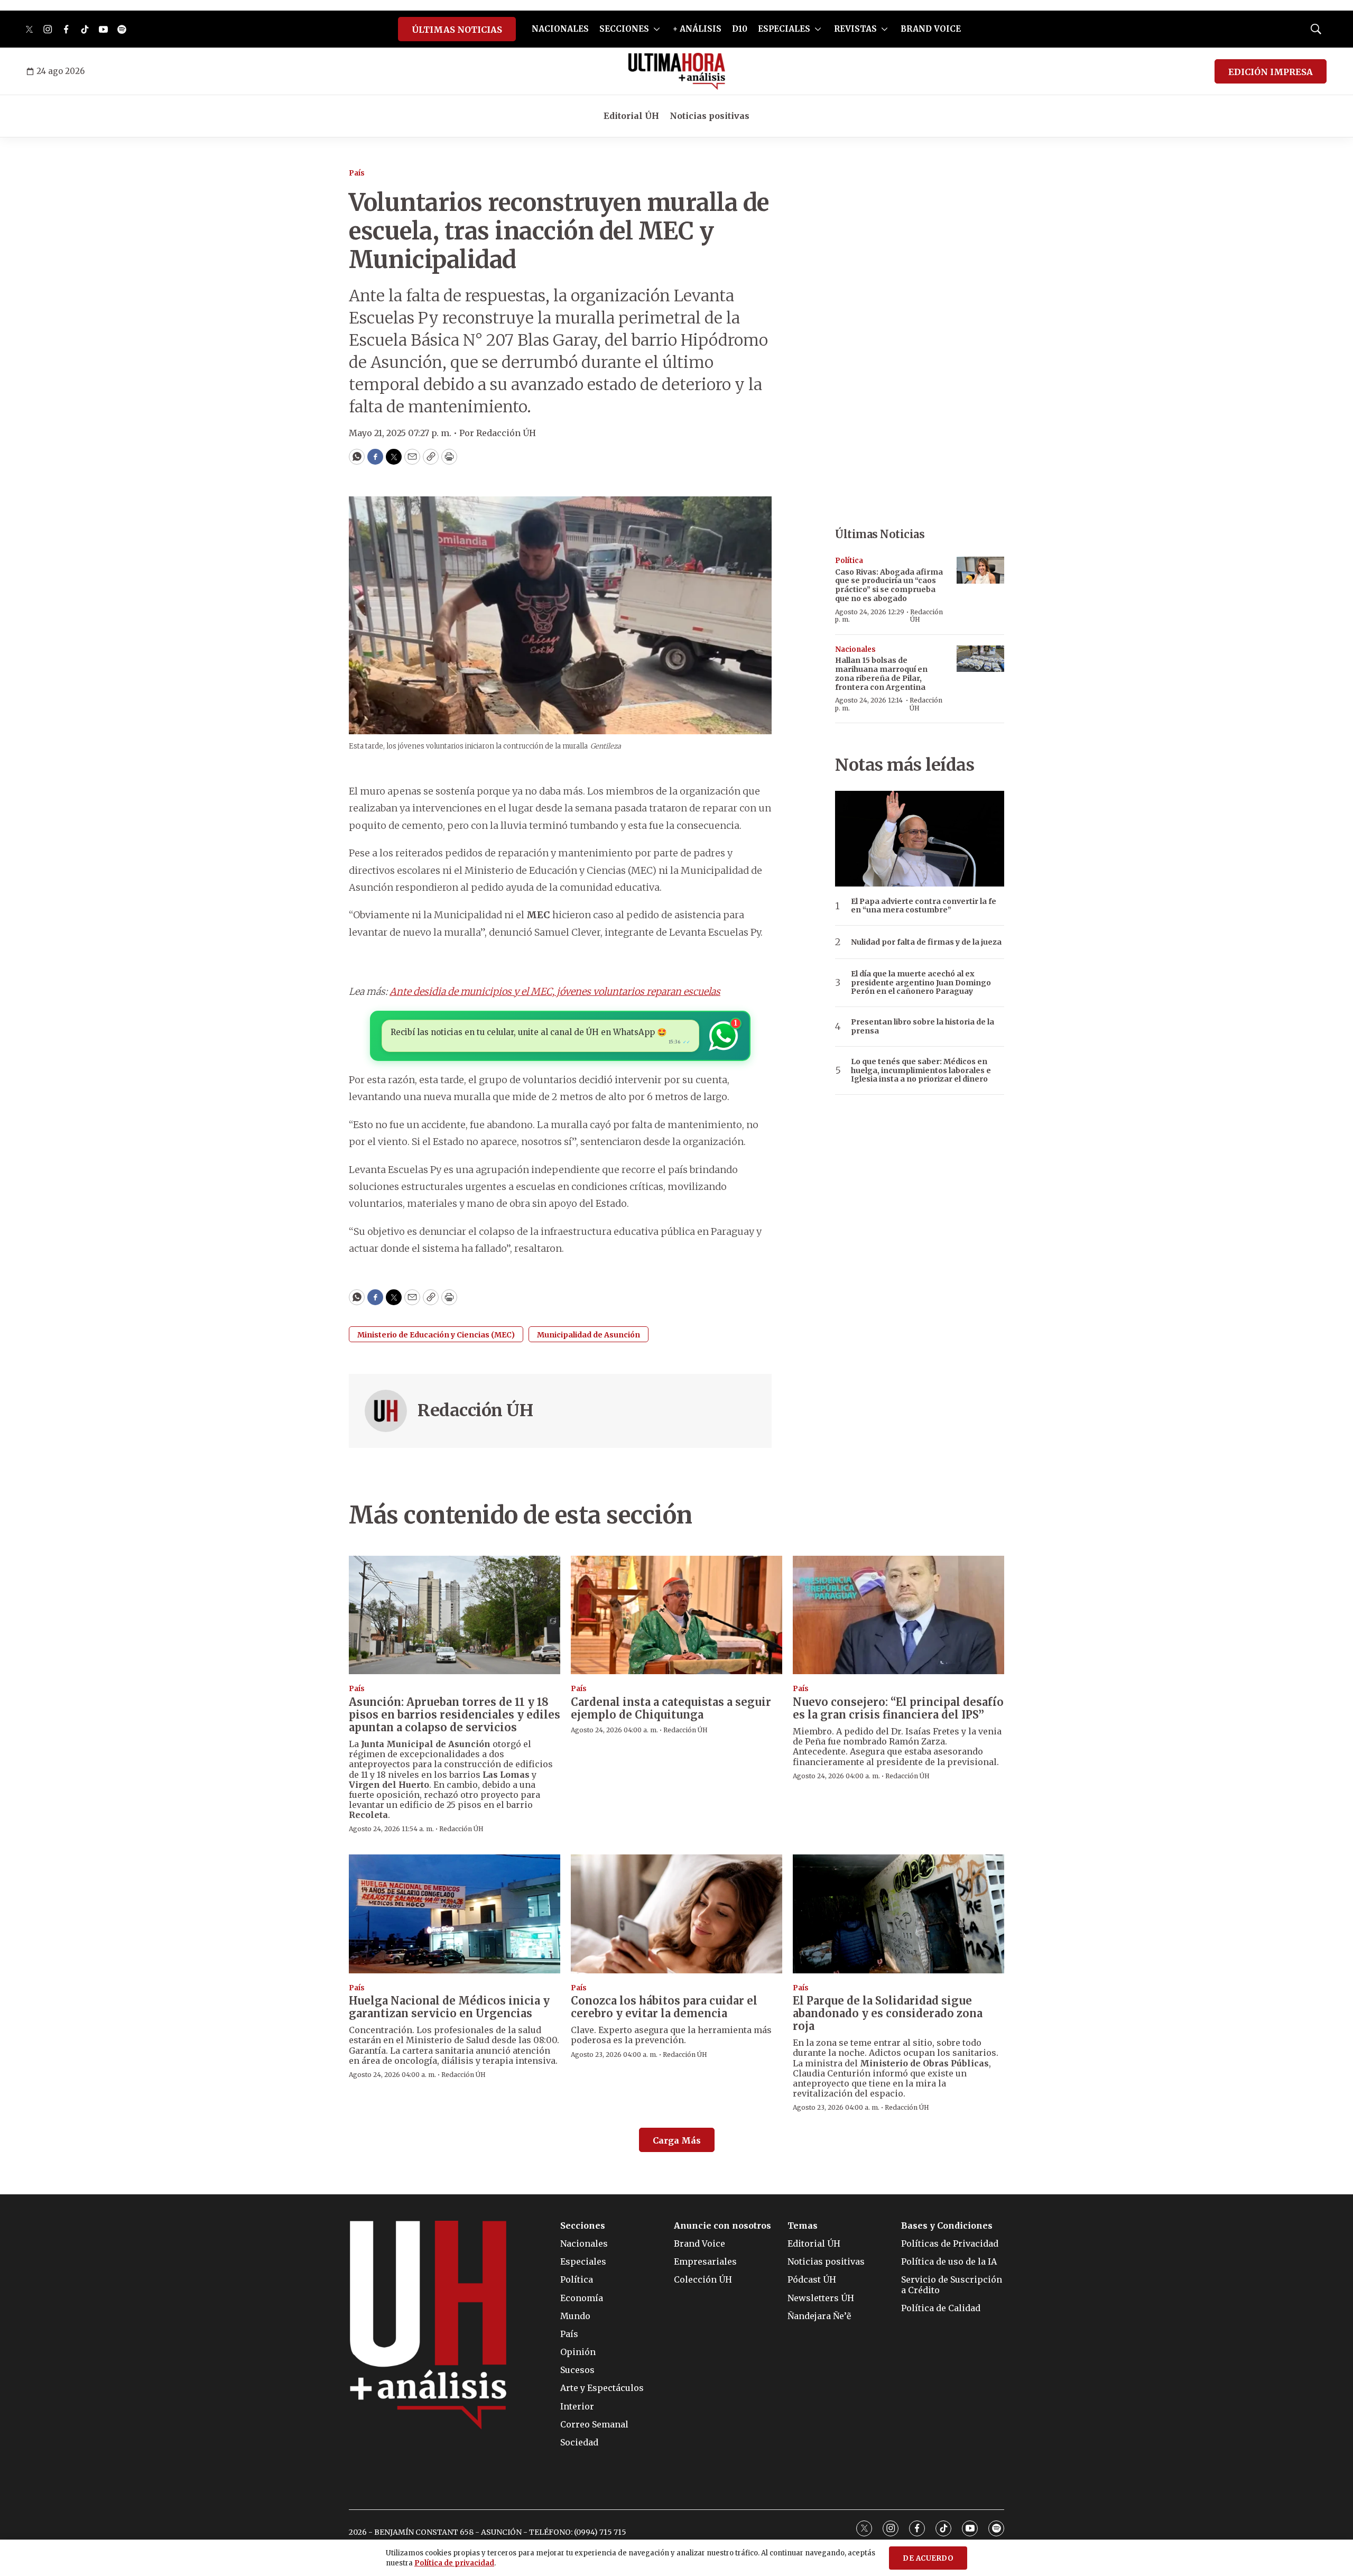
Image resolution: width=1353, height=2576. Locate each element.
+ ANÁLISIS (697, 29)
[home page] (677, 71)
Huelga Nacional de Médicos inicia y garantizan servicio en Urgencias (449, 2007)
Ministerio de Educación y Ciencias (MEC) (436, 1335)
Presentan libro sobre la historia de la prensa (923, 1027)
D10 (740, 29)
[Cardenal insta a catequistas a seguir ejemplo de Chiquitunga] (676, 1615)
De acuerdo (928, 2558)
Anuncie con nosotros (722, 2226)
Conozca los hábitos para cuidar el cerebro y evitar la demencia (664, 2007)
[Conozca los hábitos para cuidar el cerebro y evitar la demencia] (676, 1914)
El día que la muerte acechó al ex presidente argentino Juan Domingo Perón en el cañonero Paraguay (921, 983)
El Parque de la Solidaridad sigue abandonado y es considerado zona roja (888, 2013)
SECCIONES (624, 29)
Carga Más (677, 2140)
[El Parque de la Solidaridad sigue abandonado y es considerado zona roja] (898, 1914)
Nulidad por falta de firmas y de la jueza (926, 942)
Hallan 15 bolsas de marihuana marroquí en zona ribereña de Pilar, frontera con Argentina (881, 673)
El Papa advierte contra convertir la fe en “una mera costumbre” (924, 906)
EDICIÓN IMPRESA (1271, 72)
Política (849, 561)
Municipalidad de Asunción (589, 1335)
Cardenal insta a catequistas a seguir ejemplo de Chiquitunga (671, 1708)
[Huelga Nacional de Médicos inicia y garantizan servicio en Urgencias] (455, 1914)
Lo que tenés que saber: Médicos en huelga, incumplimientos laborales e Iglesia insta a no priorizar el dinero (921, 1070)
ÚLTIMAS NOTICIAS (457, 30)
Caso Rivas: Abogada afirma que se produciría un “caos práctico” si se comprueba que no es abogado (889, 585)
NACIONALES (560, 29)
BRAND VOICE (931, 29)
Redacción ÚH (475, 1410)
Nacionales (855, 649)
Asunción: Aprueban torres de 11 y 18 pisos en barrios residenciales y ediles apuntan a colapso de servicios (455, 1715)
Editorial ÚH (631, 116)
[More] (657, 29)
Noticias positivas (710, 116)
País (357, 173)
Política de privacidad (454, 2563)
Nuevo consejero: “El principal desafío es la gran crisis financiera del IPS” (898, 1708)
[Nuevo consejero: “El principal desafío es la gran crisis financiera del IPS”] (898, 1615)
